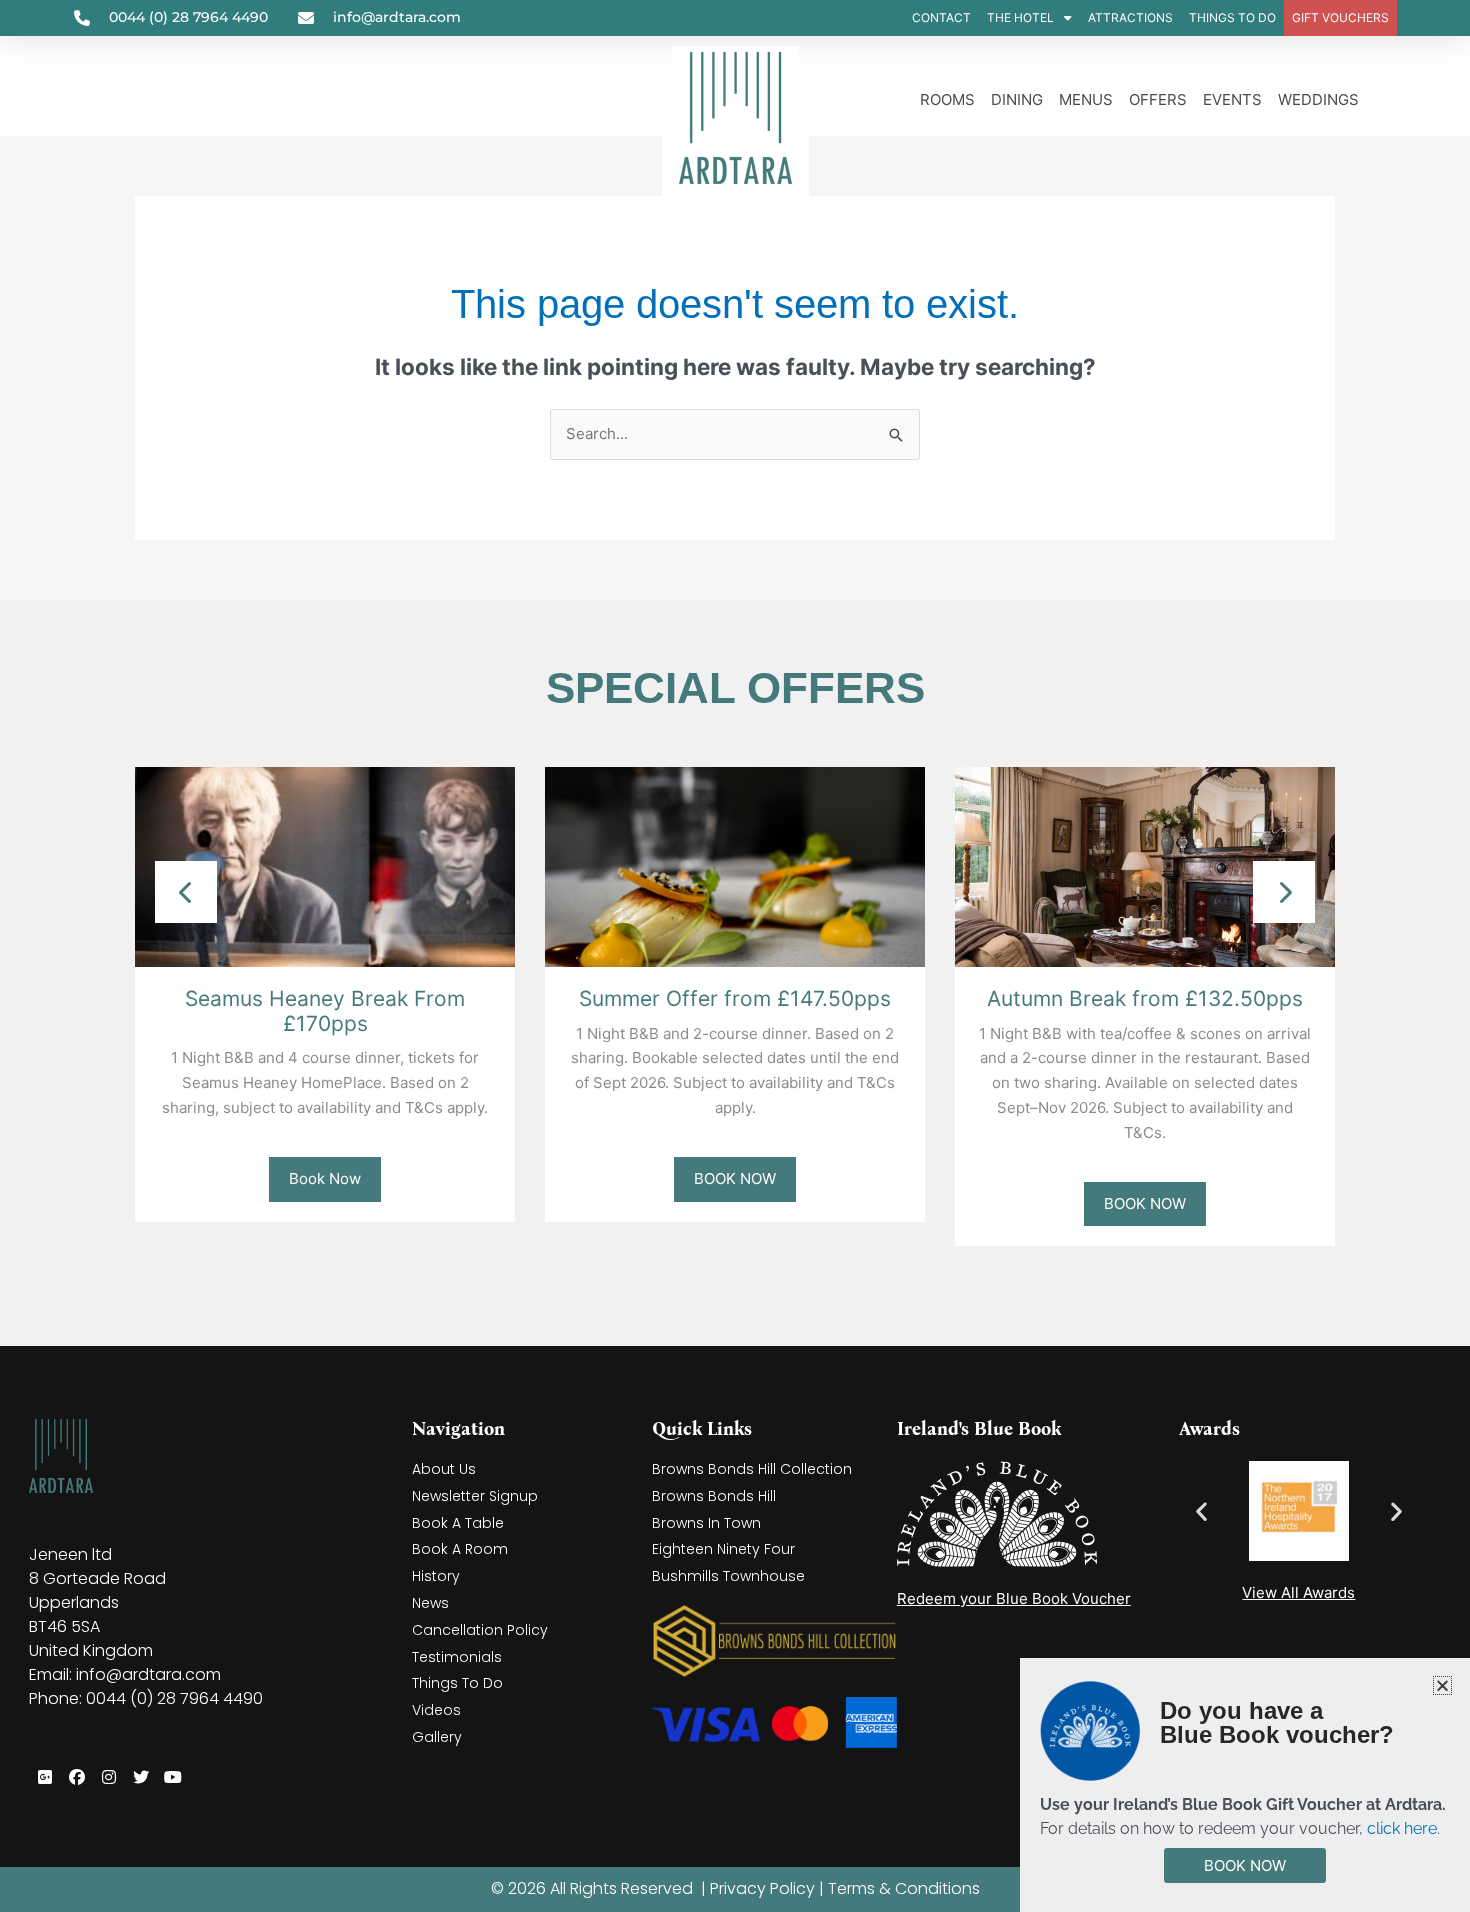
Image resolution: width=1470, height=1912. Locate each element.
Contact (941, 17)
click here (1402, 1828)
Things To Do (1232, 17)
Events (1232, 99)
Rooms (947, 99)
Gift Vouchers (1340, 17)
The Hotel (1020, 17)
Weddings (1318, 99)
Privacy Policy (762, 1888)
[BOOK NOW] (735, 865)
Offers (1158, 99)
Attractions (1130, 17)
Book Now (325, 1178)
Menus (1086, 99)
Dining (1017, 99)
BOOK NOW (735, 1178)
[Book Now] (325, 865)
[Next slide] (1284, 892)
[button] (1201, 1511)
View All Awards (1298, 1592)
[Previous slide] (186, 892)
